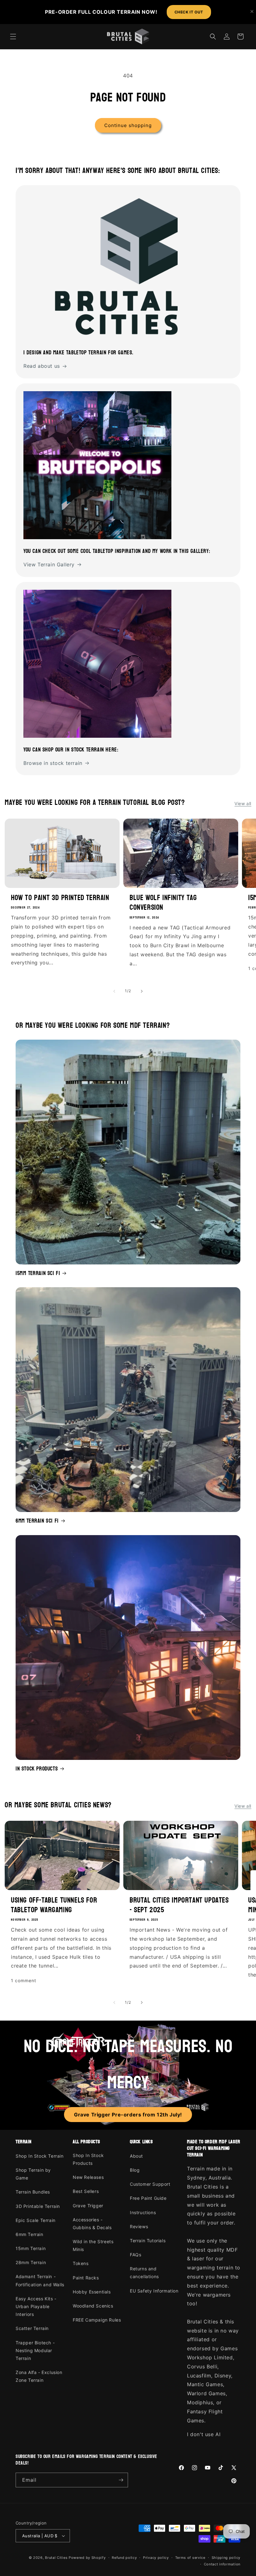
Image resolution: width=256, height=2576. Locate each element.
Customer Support (150, 2184)
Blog (135, 2170)
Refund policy (124, 2558)
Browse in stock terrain (53, 763)
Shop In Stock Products (88, 2159)
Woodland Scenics (93, 2306)
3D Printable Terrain (38, 2206)
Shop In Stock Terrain (40, 2156)
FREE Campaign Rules (97, 2320)
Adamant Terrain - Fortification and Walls (40, 2280)
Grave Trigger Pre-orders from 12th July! (128, 2115)
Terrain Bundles (33, 2192)
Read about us (42, 366)
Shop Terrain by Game (33, 2174)
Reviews (139, 2226)
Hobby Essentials (92, 2292)
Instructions (143, 2212)
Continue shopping (128, 125)
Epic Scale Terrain (36, 2220)
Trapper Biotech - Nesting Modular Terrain (35, 2350)
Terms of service (190, 2558)
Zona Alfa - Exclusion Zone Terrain (39, 2376)
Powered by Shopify (87, 2558)
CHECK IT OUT (189, 12)
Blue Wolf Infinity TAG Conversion (163, 903)
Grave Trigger (88, 2206)
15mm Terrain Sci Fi (38, 1273)
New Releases (88, 2177)
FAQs (135, 2255)
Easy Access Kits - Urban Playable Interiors (36, 2306)
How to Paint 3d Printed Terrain (60, 898)
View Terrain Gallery (49, 564)
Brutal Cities (56, 2558)
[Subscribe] (121, 2480)
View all (243, 803)
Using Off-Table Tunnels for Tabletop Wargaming (54, 1905)
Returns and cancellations (144, 2273)
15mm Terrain (31, 2248)
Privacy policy (156, 2558)
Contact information (222, 2564)
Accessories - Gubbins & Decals (92, 2224)
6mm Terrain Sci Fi (37, 1521)
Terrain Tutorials (148, 2241)
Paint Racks (86, 2278)
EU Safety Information (154, 2291)
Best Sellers (86, 2191)
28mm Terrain (31, 2262)
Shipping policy (226, 2558)
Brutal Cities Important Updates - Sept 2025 (179, 1905)
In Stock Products (37, 1769)
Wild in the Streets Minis (93, 2245)
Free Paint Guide (148, 2198)
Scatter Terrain (32, 2328)
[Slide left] (114, 991)
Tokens (81, 2263)
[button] (13, 37)
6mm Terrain (30, 2234)
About (136, 2156)
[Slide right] (142, 991)
